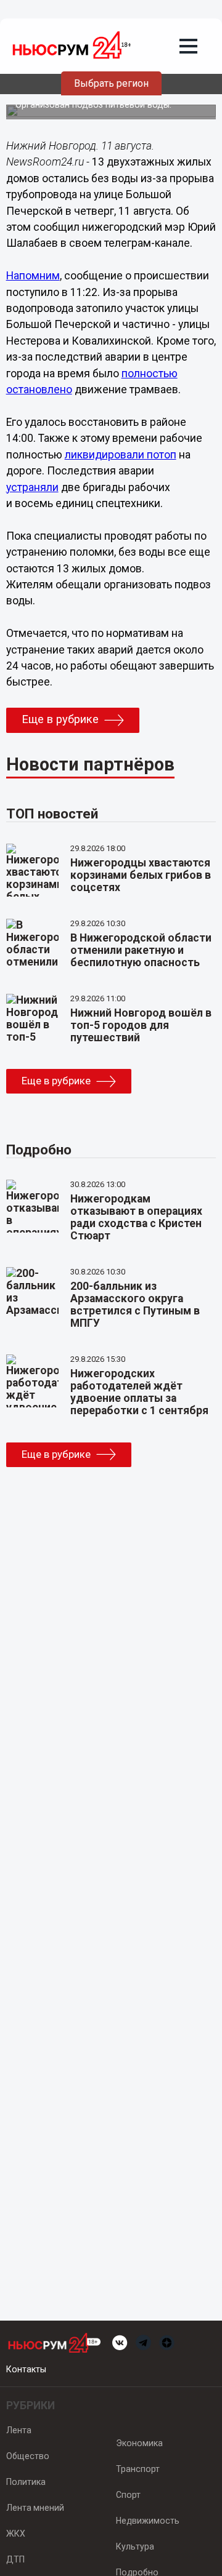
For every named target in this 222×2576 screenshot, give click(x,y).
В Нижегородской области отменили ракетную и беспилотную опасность (141, 950)
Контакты (26, 2369)
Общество (28, 2456)
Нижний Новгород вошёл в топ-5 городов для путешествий (141, 1025)
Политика (26, 2482)
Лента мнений (35, 2508)
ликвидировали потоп (121, 455)
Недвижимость (148, 2521)
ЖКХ (16, 2534)
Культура (135, 2546)
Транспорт (138, 2469)
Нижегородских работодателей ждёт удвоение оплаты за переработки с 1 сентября (139, 1392)
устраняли (32, 487)
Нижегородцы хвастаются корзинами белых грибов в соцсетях (141, 875)
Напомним (33, 276)
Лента (19, 2430)
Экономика (139, 2443)
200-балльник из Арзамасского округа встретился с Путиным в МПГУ (135, 1305)
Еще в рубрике (60, 719)
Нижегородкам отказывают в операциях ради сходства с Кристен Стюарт (136, 1217)
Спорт (128, 2495)
